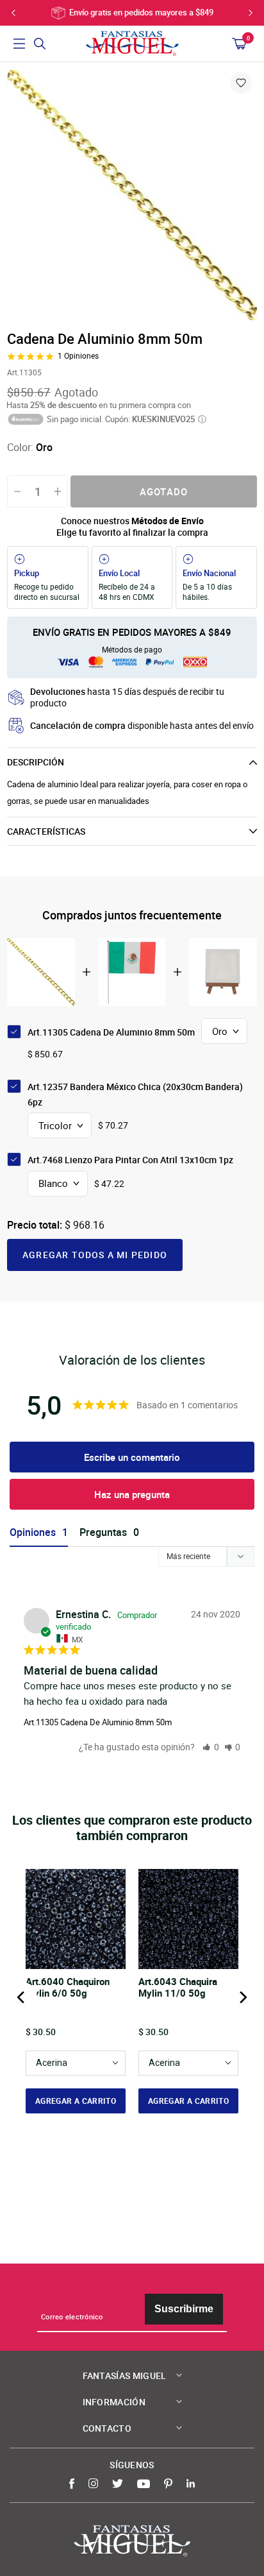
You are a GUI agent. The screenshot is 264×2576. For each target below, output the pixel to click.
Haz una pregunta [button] (132, 1494)
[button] (211, 1747)
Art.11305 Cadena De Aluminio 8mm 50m (98, 1722)
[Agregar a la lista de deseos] (241, 83)
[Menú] (19, 44)
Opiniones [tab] (33, 1532)
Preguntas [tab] (103, 1532)
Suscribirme (184, 2309)
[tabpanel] (132, 195)
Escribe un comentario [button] (132, 1457)
